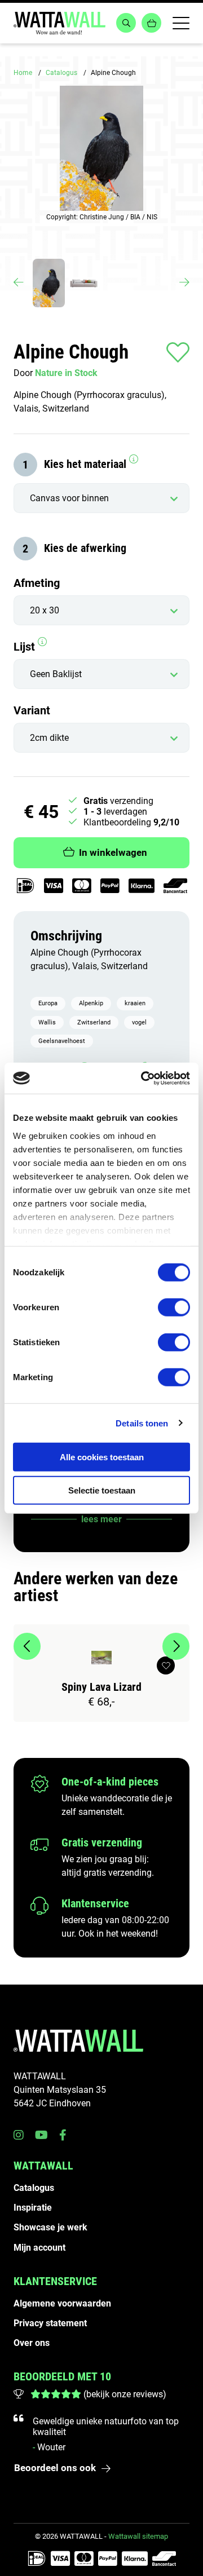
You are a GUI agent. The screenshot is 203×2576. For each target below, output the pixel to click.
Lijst (26, 647)
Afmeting (37, 583)
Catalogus (61, 73)
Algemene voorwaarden (62, 2303)
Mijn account (39, 2248)
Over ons (32, 2343)
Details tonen (142, 1423)
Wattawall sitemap (138, 2536)
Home (23, 73)
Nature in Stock (66, 373)
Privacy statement (50, 2323)
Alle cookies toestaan (102, 1457)
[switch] (174, 1307)
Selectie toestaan (102, 1490)
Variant (32, 710)
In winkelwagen (113, 852)
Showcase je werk (50, 2227)
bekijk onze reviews (125, 2394)
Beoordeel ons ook (55, 2468)
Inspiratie (33, 2208)
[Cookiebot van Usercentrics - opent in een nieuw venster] (143, 1078)
